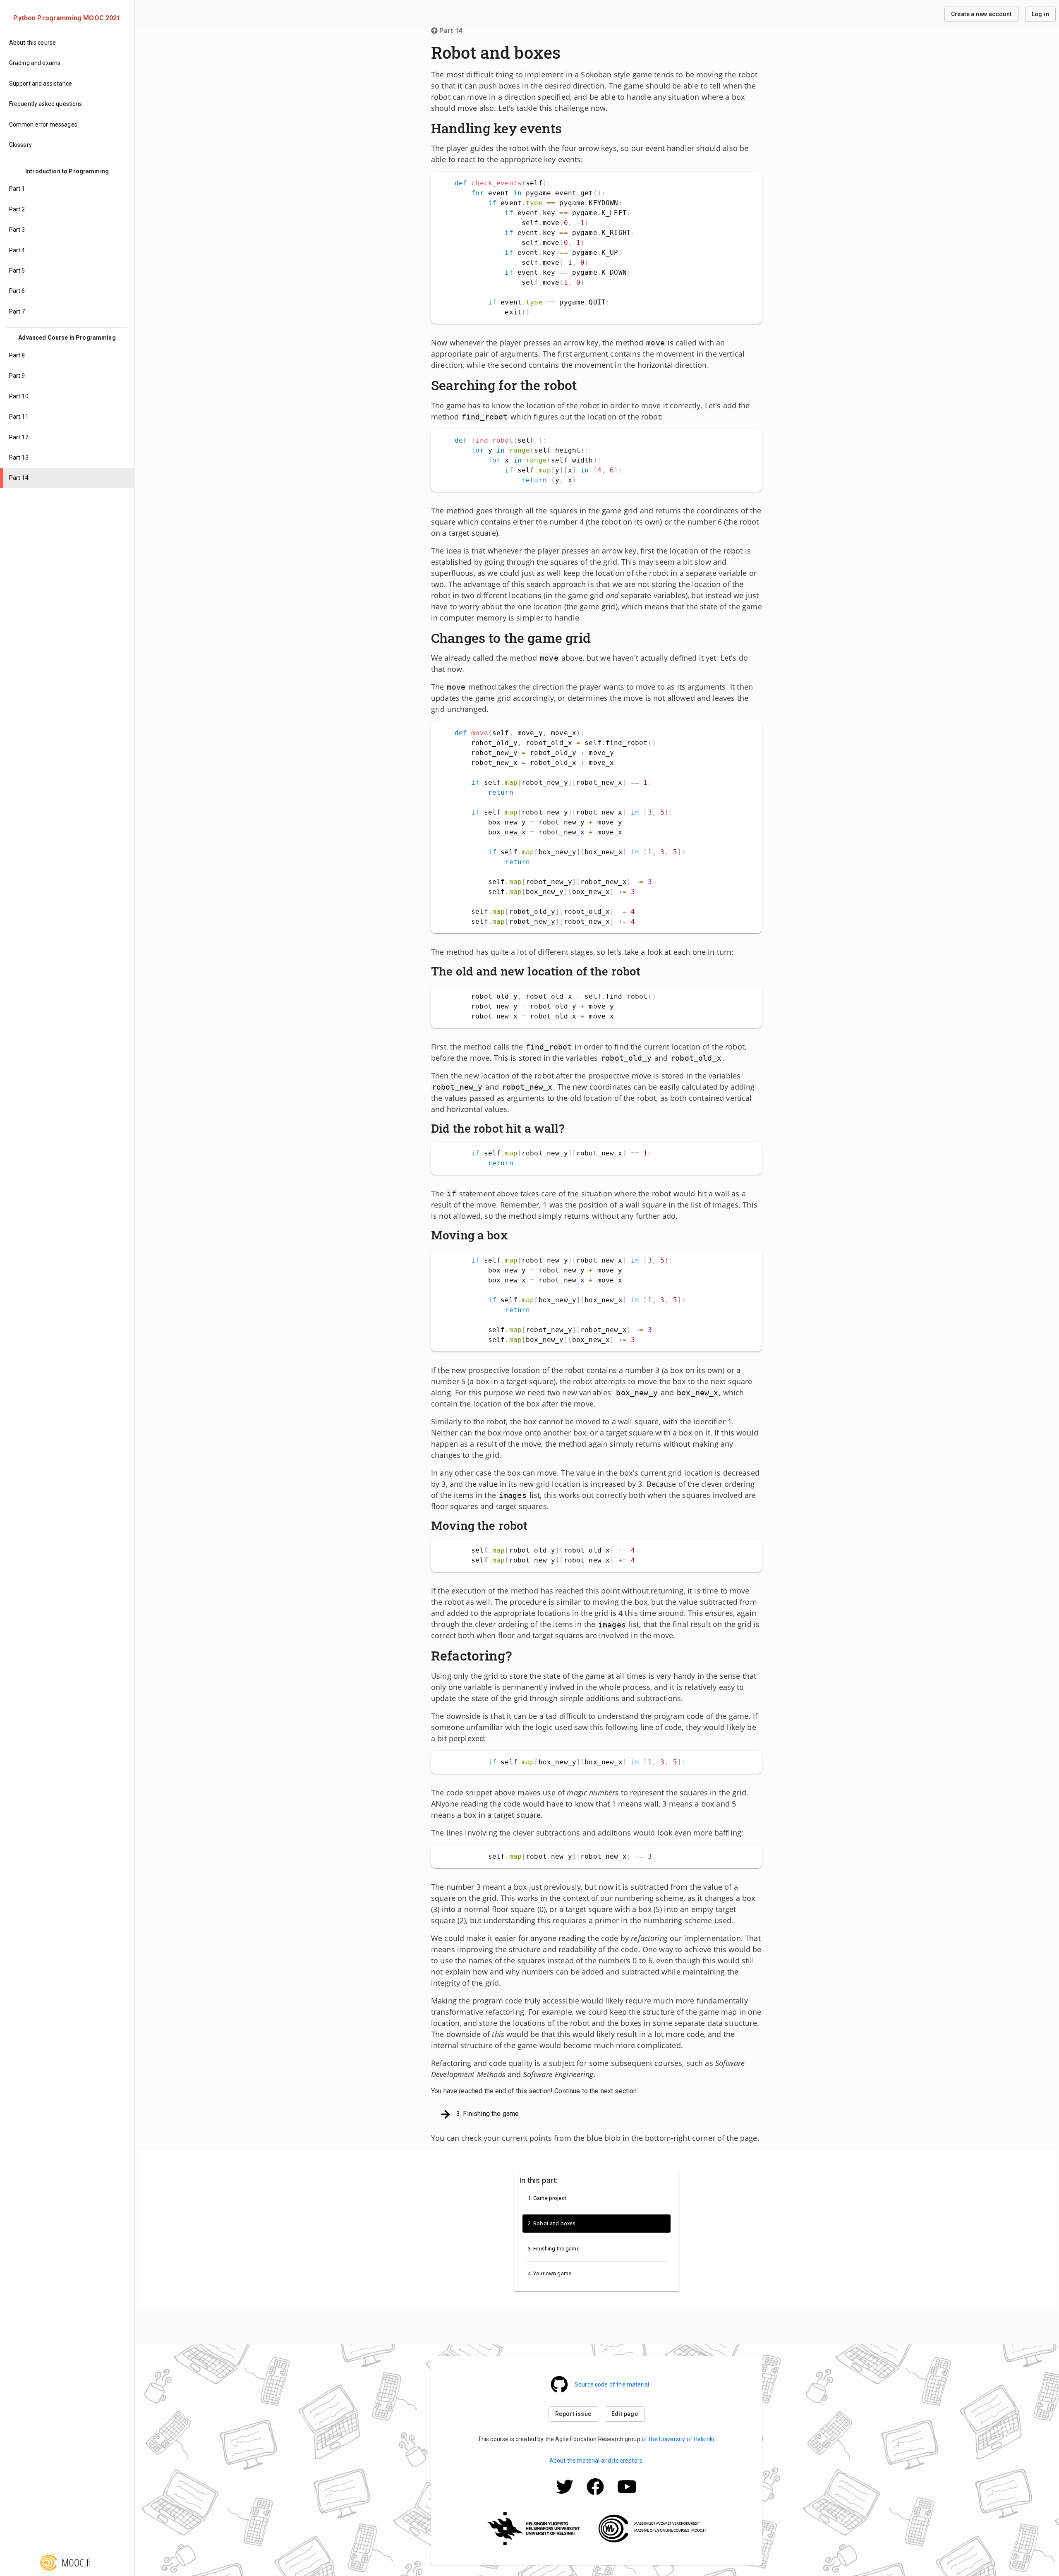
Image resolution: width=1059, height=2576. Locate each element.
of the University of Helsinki (678, 2439)
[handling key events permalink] (566, 128)
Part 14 (451, 31)
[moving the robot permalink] (532, 1526)
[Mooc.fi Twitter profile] (565, 2497)
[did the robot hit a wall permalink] (568, 1129)
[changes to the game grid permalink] (595, 638)
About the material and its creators (596, 2461)
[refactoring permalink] (516, 1656)
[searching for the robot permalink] (581, 385)
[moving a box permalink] (512, 1235)
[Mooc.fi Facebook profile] (595, 2497)
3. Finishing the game (488, 2114)
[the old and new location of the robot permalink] (645, 971)
